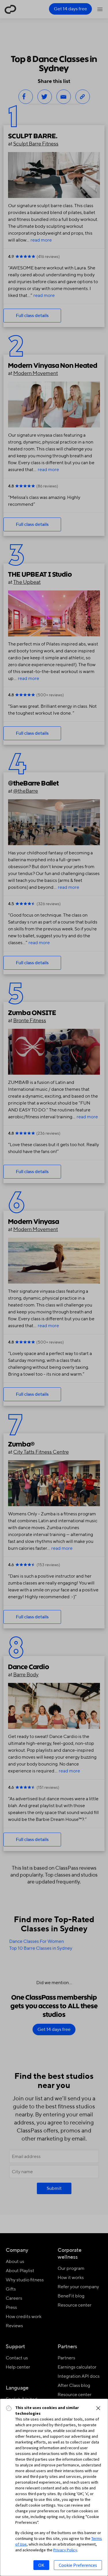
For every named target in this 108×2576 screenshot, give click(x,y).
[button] (98, 2408)
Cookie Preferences (78, 2565)
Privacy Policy (65, 2550)
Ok (41, 2565)
